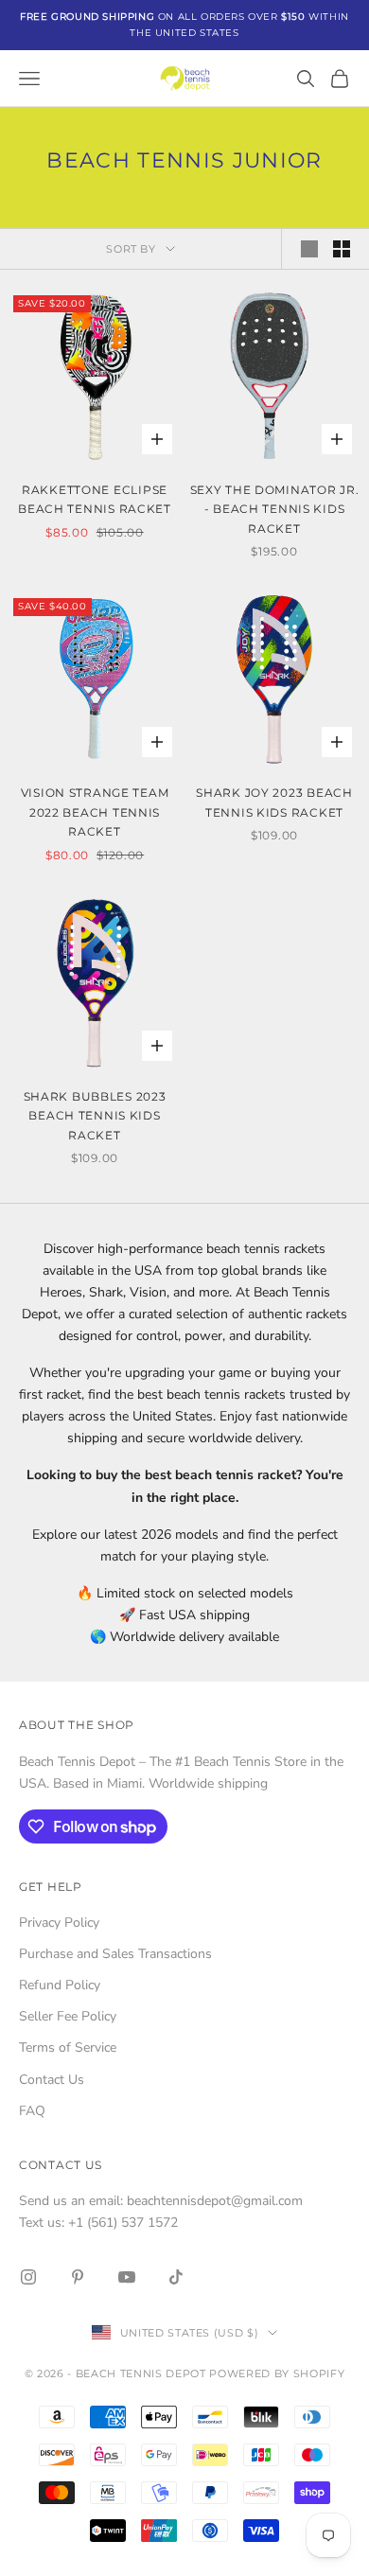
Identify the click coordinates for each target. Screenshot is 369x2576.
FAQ (32, 2111)
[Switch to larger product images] (309, 249)
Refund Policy (60, 1985)
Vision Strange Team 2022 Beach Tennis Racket (95, 812)
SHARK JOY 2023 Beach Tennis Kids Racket (274, 802)
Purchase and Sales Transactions (115, 1954)
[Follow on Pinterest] (78, 2277)
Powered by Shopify (277, 2373)
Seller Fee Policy (68, 2016)
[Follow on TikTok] (176, 2277)
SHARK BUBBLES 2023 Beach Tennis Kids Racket (95, 1116)
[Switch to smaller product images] (342, 249)
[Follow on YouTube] (127, 2277)
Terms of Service (68, 2047)
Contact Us (52, 2080)
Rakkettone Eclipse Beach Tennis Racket (95, 499)
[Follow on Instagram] (28, 2277)
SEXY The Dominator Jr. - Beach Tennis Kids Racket (275, 509)
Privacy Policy (59, 1923)
